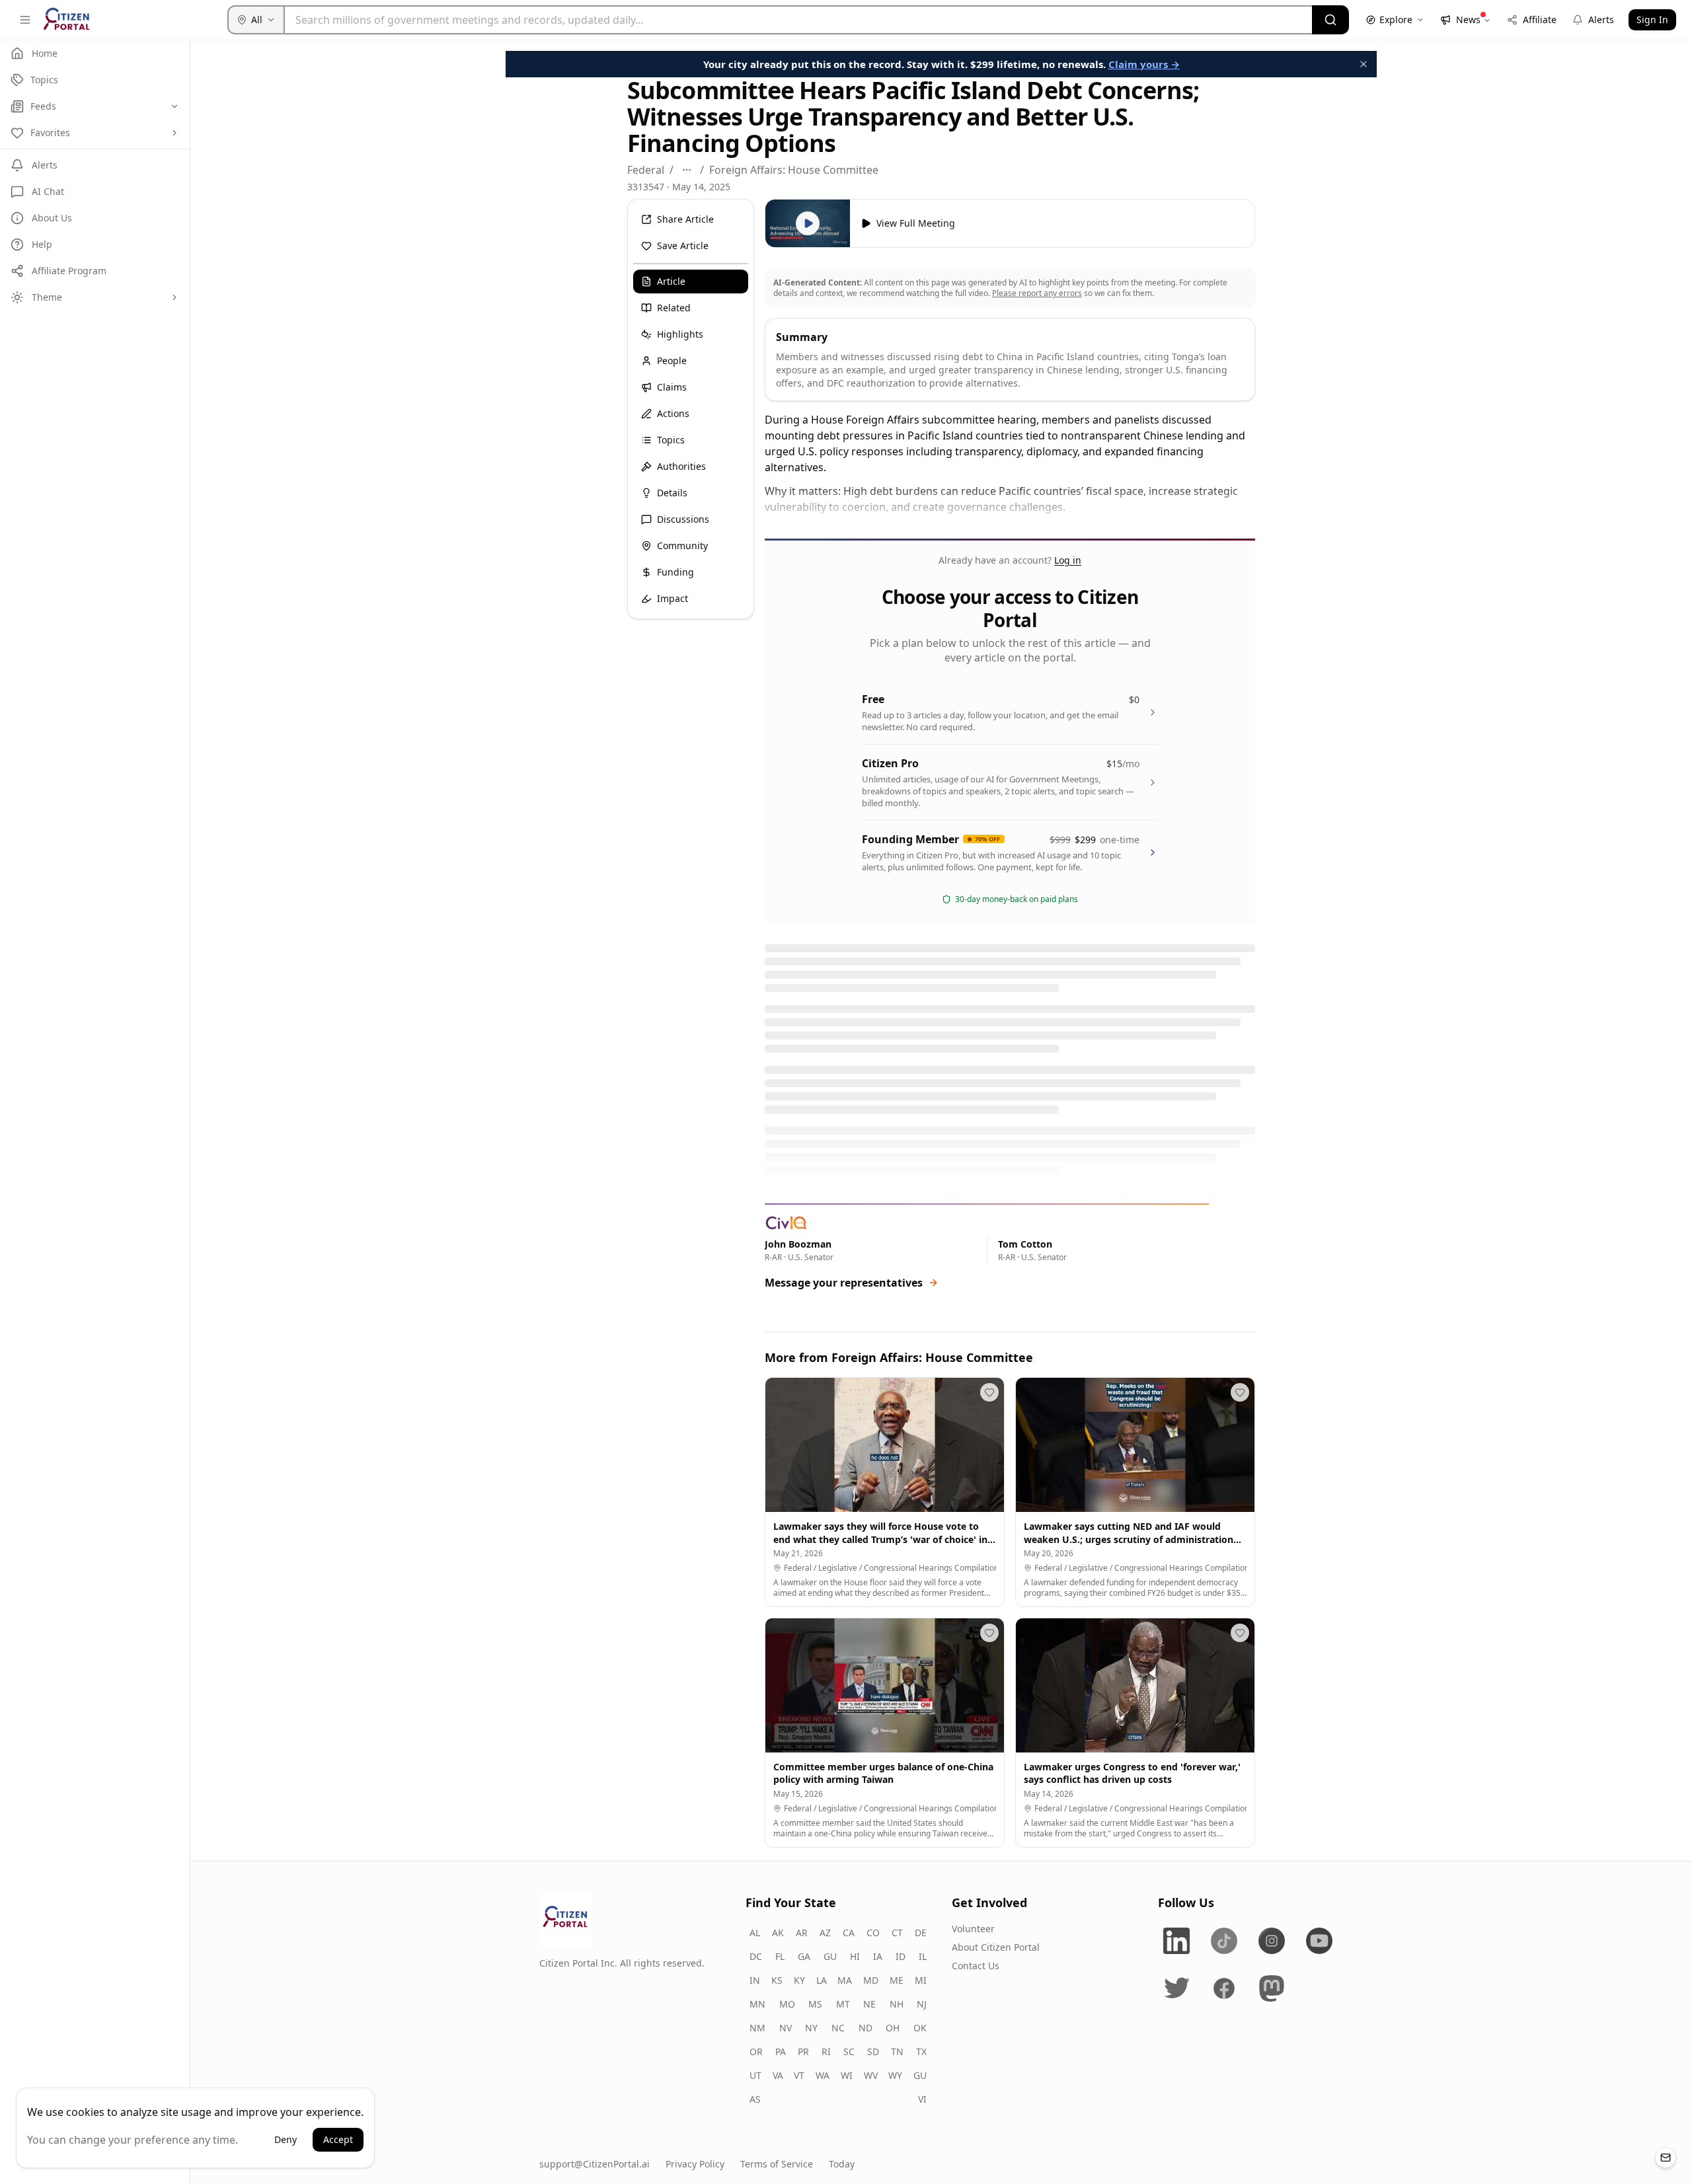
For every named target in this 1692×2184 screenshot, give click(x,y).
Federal (646, 170)
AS (755, 2099)
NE (869, 2004)
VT (799, 2075)
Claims (672, 387)
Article (671, 281)
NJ (922, 2004)
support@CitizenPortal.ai (595, 2164)
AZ (825, 1933)
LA (822, 1980)
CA (849, 1933)
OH (893, 2028)
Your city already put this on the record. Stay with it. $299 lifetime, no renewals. (942, 64)
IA (878, 1956)
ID (901, 1956)
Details (672, 493)
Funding (675, 572)
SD (873, 2052)
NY (811, 2028)
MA (845, 1980)
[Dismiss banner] (1364, 64)
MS (815, 2004)
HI (855, 1956)
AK (778, 1933)
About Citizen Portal (996, 1947)
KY (799, 1980)
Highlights (680, 334)
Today (842, 2164)
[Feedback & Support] (1666, 2158)
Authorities (681, 466)
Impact (673, 598)
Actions (673, 413)
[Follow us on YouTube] (1319, 1941)
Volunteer (973, 1929)
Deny (286, 2139)
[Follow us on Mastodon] (1272, 1988)
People (672, 360)
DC (756, 1956)
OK (920, 2028)
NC (838, 2028)
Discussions (683, 519)
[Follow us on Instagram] (1272, 1941)
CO (873, 1933)
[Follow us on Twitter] (1176, 1988)
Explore (1396, 19)
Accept (338, 2139)
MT (843, 2004)
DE (921, 1933)
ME (897, 1980)
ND (865, 2028)
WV (871, 2075)
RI (826, 2052)
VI (922, 2099)
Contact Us (976, 1966)
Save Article (683, 245)
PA (781, 2052)
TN (897, 2052)
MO (787, 2004)
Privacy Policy (695, 2164)
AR (802, 1933)
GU (830, 1956)
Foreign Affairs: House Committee (794, 170)
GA (804, 1956)
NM (757, 2028)
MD (871, 1980)
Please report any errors (1037, 293)
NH (897, 2004)
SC (849, 2052)
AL (755, 1933)
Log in (1068, 560)
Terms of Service (777, 2164)
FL (780, 1956)
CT (897, 1933)
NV (786, 2028)
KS (777, 1980)
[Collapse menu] (25, 20)
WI (847, 2075)
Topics (671, 440)
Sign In (1652, 19)
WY (895, 2075)
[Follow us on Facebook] (1224, 1988)
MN (757, 2004)
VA (778, 2075)
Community (682, 546)
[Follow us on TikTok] (1224, 1941)
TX (921, 2052)
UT (755, 2075)
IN (755, 1980)
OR (756, 2052)
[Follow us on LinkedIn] (1176, 1941)
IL (923, 1956)
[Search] (1330, 20)
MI (921, 1980)
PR (803, 2052)
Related (674, 308)
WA (823, 2075)
